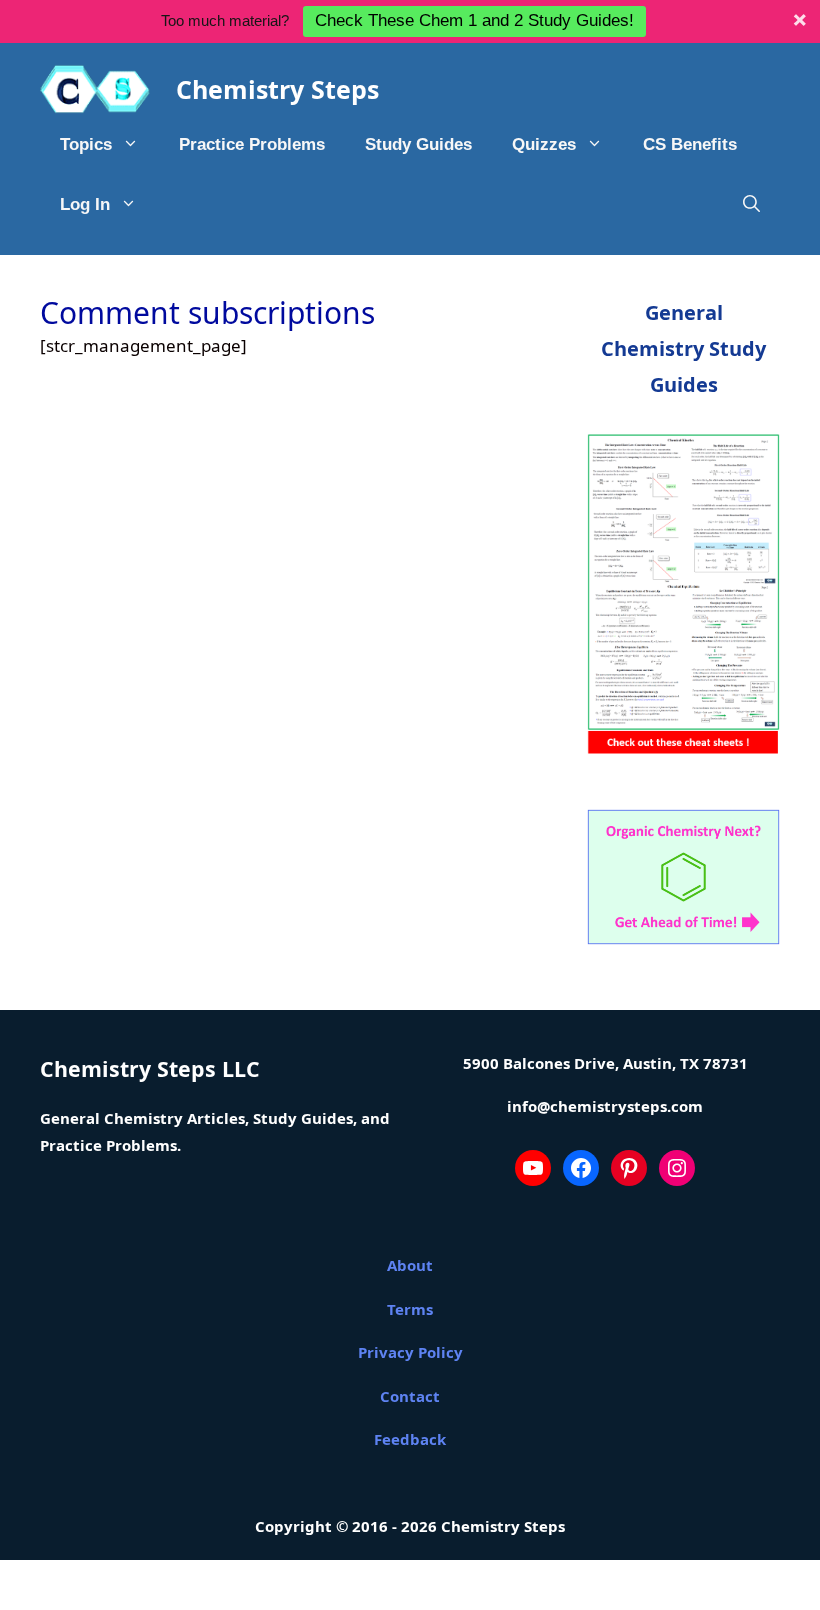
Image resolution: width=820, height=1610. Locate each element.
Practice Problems (252, 144)
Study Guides (418, 144)
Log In (85, 204)
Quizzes (544, 144)
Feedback (410, 1439)
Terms (410, 1309)
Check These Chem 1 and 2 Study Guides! (474, 20)
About (410, 1265)
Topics (86, 144)
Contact (410, 1396)
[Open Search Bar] (751, 205)
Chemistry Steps (277, 89)
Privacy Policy (410, 1352)
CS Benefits (690, 144)
